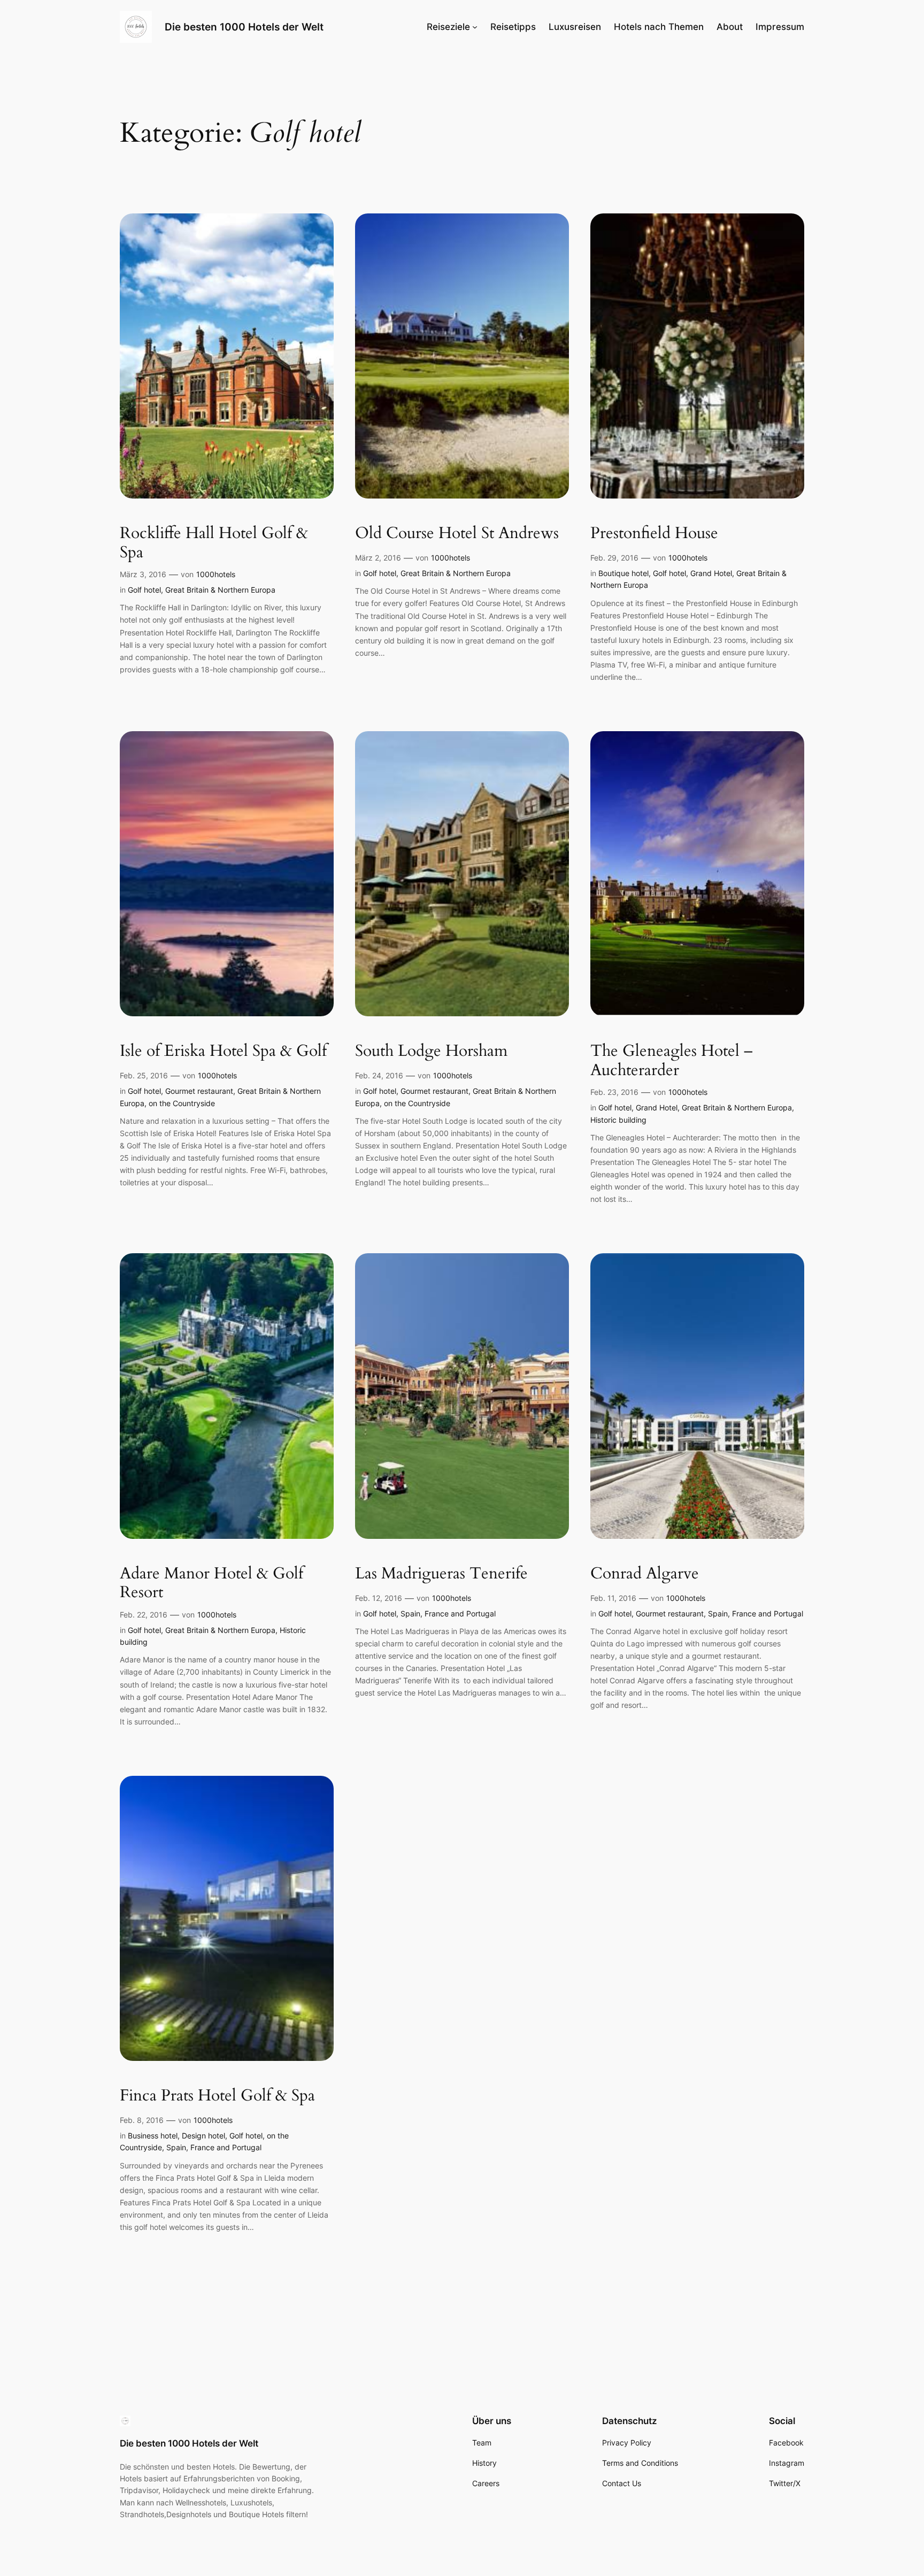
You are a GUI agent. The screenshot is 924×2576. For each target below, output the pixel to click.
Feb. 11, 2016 (613, 1598)
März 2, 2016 (378, 558)
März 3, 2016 (143, 574)
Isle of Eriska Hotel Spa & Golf (223, 1052)
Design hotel (203, 2136)
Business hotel (153, 2136)
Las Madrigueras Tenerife (441, 1574)
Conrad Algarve (645, 1574)
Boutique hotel (623, 573)
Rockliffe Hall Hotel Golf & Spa (214, 543)
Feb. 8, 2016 (142, 2120)
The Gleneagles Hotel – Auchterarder (672, 1061)
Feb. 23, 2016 (614, 1092)
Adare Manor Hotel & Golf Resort (211, 1584)
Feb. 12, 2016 (379, 1598)
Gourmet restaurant (199, 1091)
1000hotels (216, 574)
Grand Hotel (711, 573)
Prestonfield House (654, 534)
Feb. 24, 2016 (379, 1075)
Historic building (618, 1120)
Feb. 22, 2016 (144, 1615)
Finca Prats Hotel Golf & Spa (217, 2096)
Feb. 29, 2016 (614, 558)
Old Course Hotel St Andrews (457, 534)
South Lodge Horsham (431, 1052)
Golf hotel (144, 590)
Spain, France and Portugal (448, 1613)
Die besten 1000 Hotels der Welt (244, 27)
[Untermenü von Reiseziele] (475, 27)
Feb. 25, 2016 (144, 1075)
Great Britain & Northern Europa (220, 590)
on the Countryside (182, 1103)
